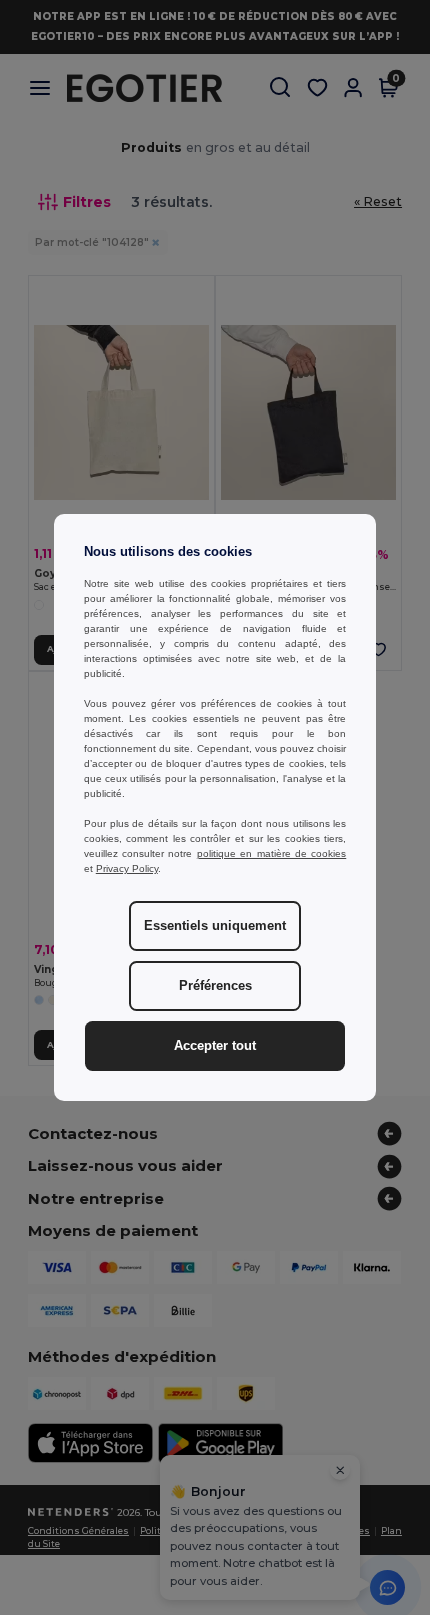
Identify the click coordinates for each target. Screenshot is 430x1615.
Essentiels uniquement (215, 926)
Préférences (215, 986)
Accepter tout (215, 1046)
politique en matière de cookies (271, 853)
